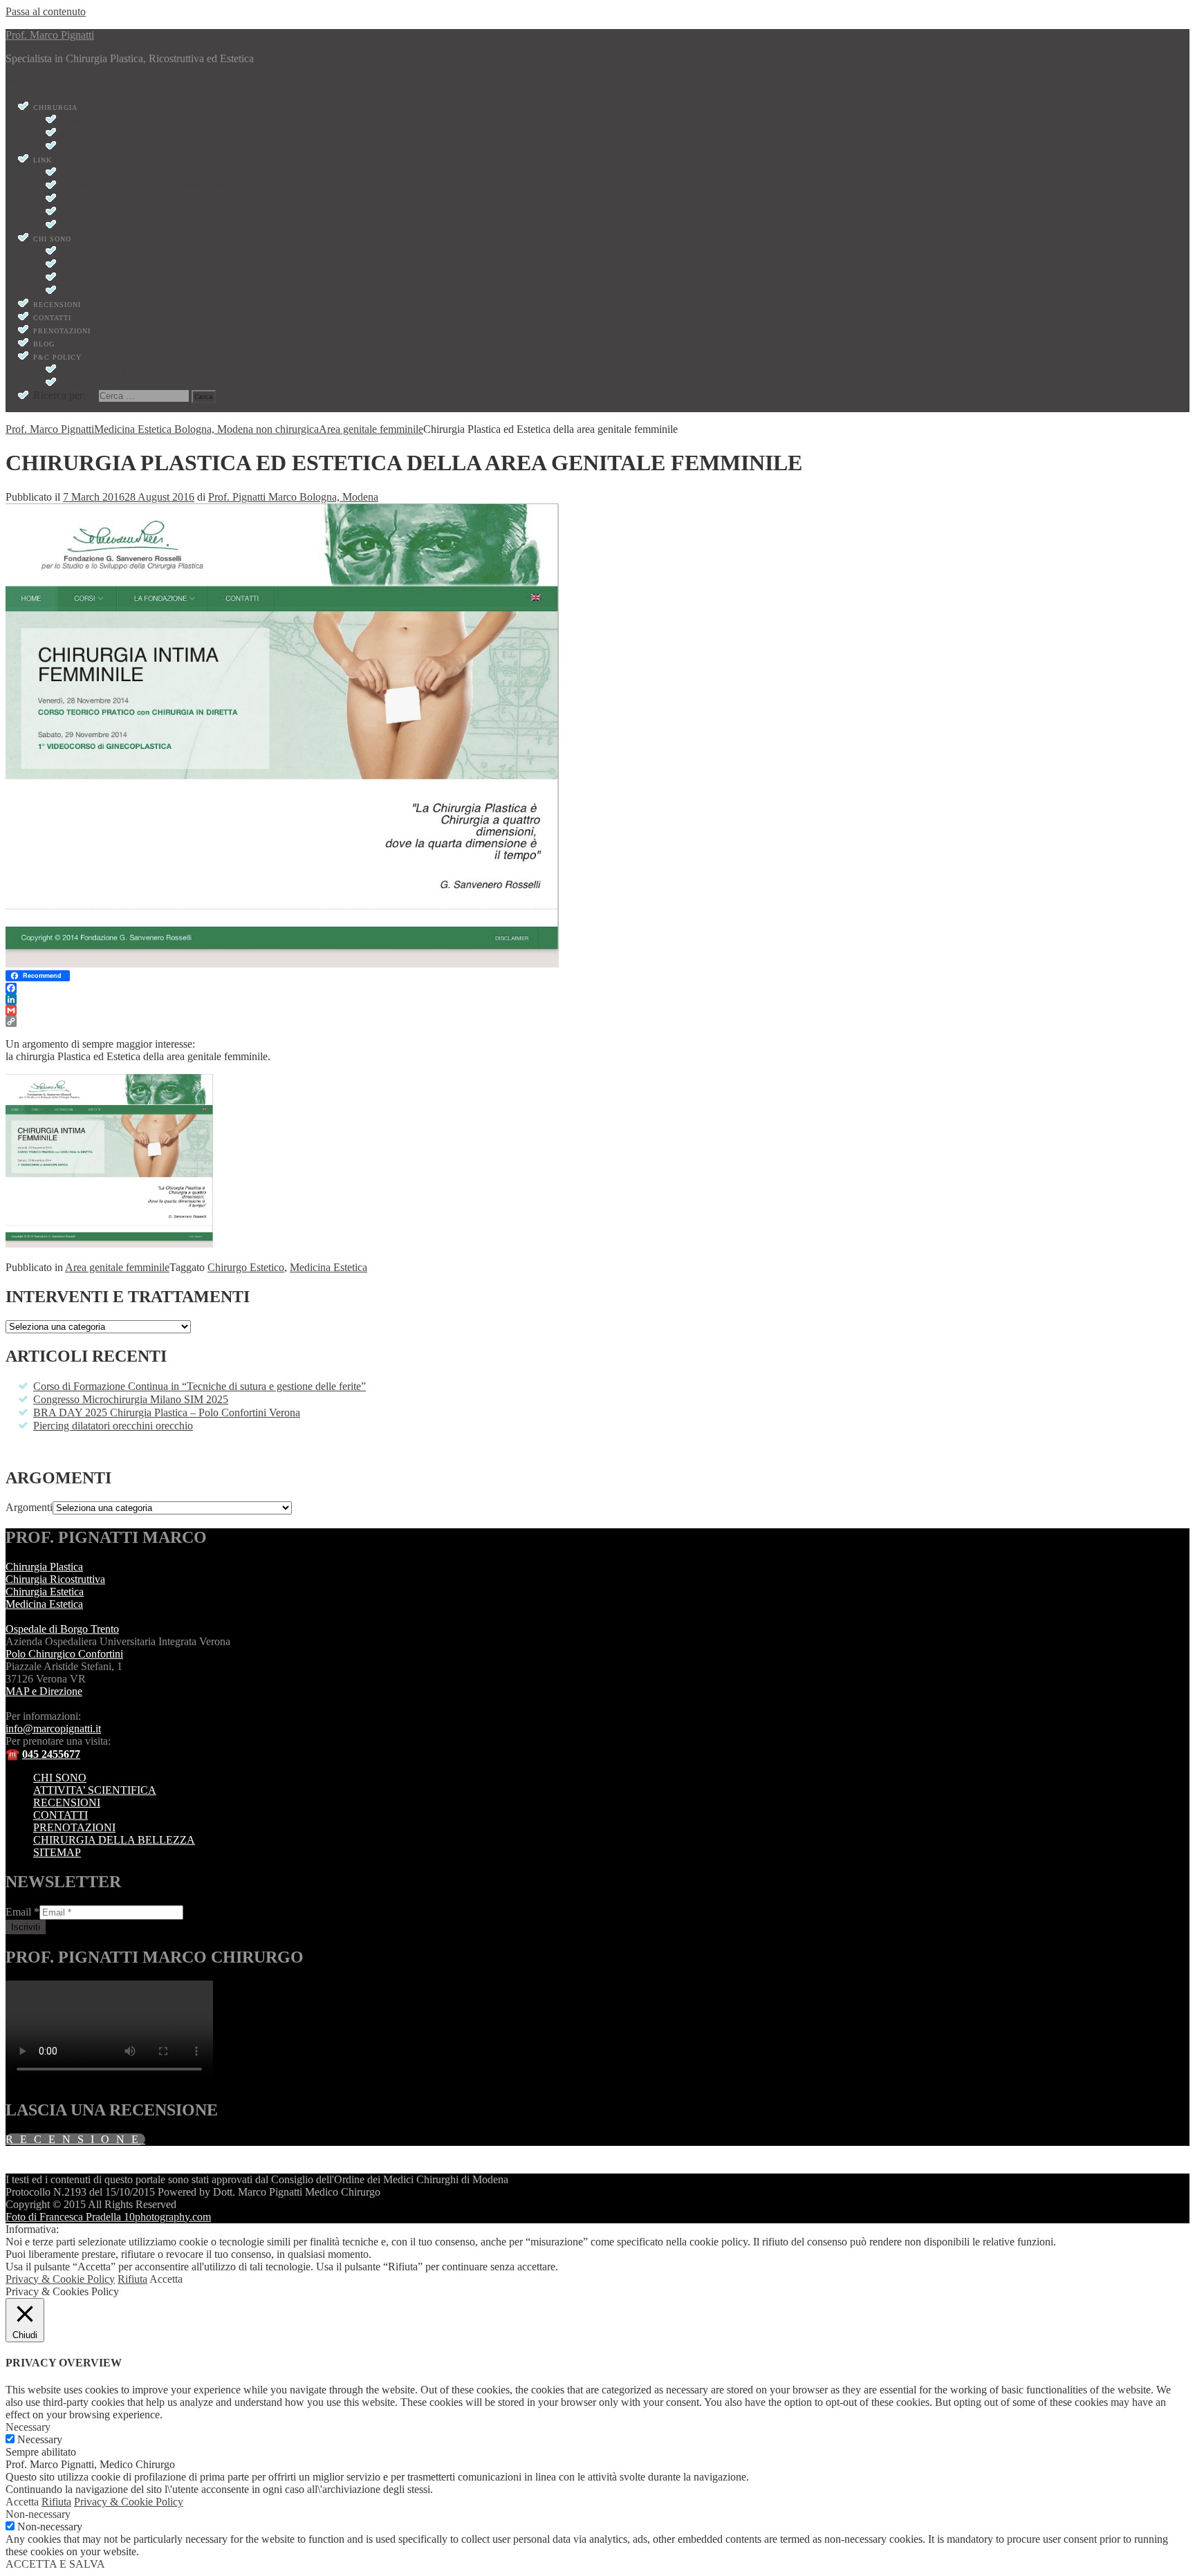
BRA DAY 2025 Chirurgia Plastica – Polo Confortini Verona (167, 1412)
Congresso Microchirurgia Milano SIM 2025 (131, 1399)
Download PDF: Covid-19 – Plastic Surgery (154, 291)
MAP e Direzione (44, 1691)
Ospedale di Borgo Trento (62, 1629)
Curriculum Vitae (100, 252)
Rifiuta (132, 2279)
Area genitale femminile (117, 1267)
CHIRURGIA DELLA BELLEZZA (114, 1840)
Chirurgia (55, 108)
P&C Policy (57, 357)
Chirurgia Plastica (103, 121)
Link (43, 160)
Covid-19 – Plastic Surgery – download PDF (156, 213)
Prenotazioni (62, 331)
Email (22, 1912)
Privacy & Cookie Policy (60, 2279)
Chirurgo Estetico (246, 1267)
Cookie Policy (92, 383)
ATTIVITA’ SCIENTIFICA (95, 1790)
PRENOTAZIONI (74, 1827)
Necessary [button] (28, 2427)
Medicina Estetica (328, 1267)
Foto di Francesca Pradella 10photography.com (108, 2217)
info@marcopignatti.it (53, 1729)
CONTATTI (61, 1815)
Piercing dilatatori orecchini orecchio (113, 1426)
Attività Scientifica (105, 226)
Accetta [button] (166, 2279)
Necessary (40, 2439)
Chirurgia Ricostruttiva (55, 1579)
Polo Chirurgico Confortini (64, 1654)
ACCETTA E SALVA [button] (55, 2564)
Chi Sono (52, 239)
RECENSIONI (67, 1803)
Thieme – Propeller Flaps (117, 200)
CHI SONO (60, 1778)
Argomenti (29, 1507)
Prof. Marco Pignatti (50, 35)
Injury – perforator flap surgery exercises (160, 186)
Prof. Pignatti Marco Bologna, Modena (293, 497)
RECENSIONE (75, 2139)
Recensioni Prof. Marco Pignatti (133, 278)
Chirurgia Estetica (103, 134)
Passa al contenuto (46, 11)
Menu (18, 82)
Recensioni (57, 305)
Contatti (52, 318)
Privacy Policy (94, 370)
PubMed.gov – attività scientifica (136, 173)
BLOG (44, 344)
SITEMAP (57, 1852)
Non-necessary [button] (38, 2514)
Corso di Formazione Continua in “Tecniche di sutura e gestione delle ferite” (200, 1386)
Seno (71, 147)
